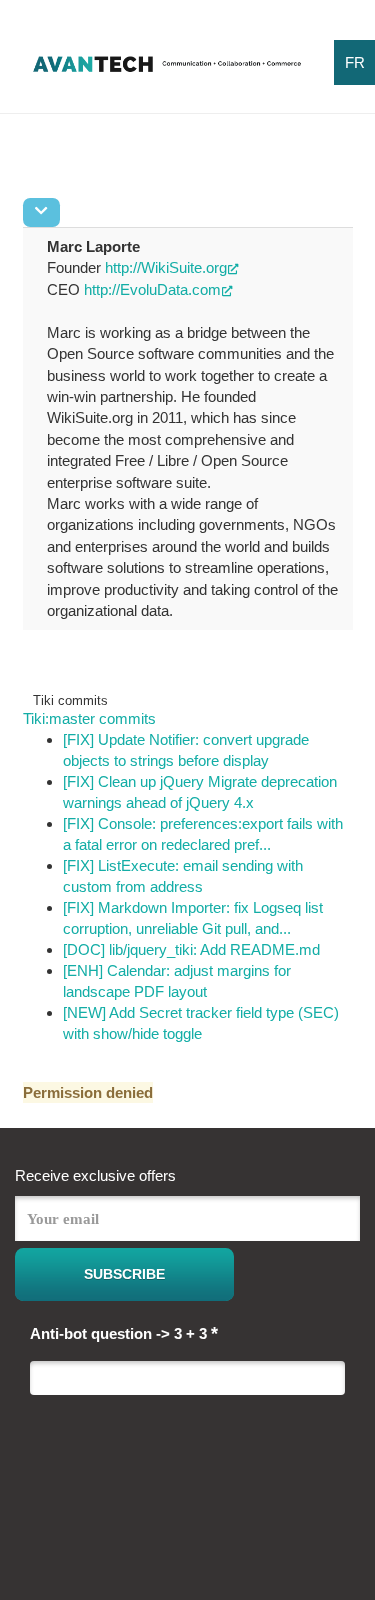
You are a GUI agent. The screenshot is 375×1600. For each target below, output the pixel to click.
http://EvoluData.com (152, 289)
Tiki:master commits (89, 718)
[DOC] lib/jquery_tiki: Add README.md (191, 949)
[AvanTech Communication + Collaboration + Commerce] (167, 70)
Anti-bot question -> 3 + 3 (124, 1333)
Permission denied (88, 1092)
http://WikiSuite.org (166, 267)
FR (355, 62)
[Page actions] (41, 212)
